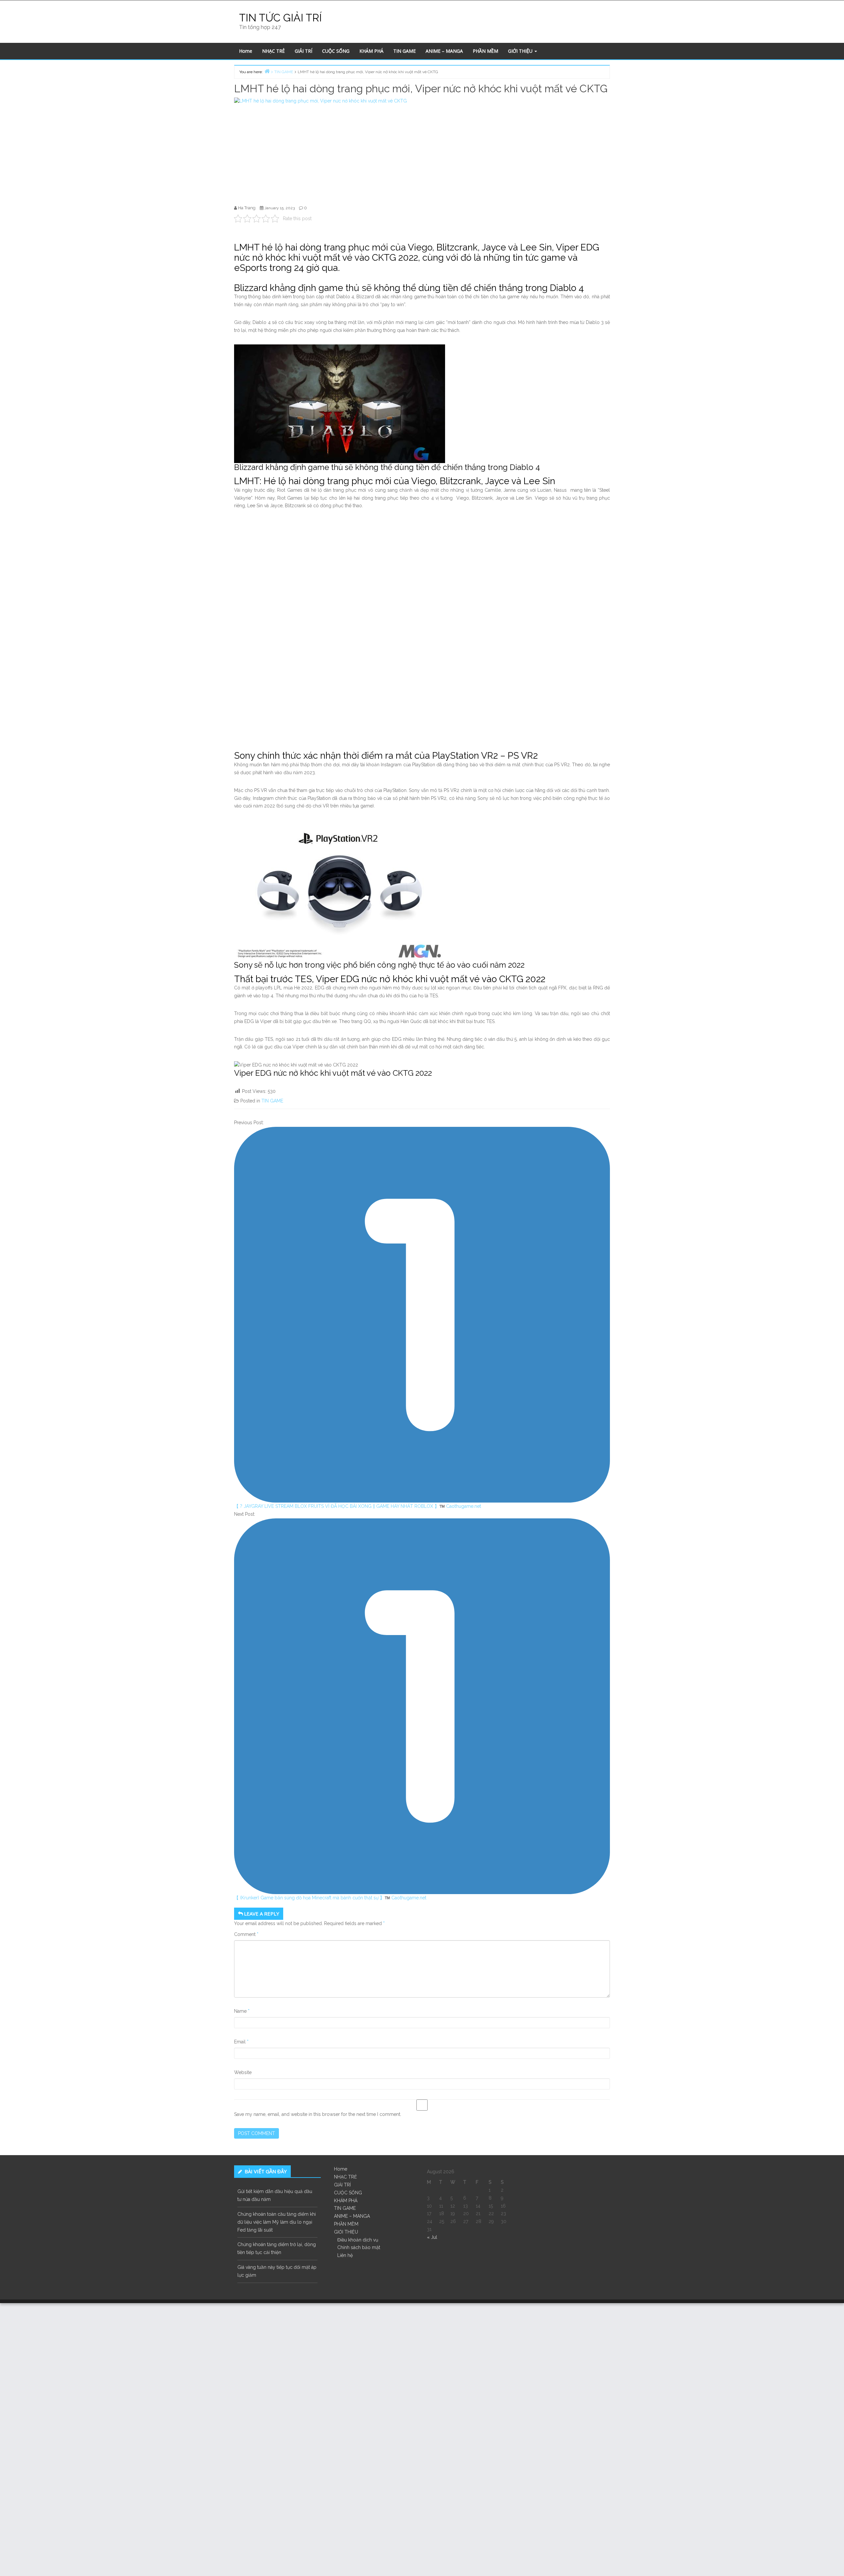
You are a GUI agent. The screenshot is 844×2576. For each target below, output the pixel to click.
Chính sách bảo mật (359, 2247)
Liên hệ (345, 2255)
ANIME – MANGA (444, 51)
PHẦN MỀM (485, 51)
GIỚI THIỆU (521, 51)
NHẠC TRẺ (273, 51)
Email (241, 2042)
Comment (246, 1934)
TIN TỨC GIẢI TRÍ (280, 18)
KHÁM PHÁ (371, 51)
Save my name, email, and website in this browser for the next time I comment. (318, 2114)
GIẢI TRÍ (303, 51)
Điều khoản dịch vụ (358, 2240)
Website (243, 2072)
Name (242, 2011)
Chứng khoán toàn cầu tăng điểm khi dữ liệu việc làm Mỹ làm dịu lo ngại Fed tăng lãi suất (277, 2222)
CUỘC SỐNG (336, 51)
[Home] (267, 71)
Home (246, 51)
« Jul (432, 2237)
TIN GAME (405, 51)
